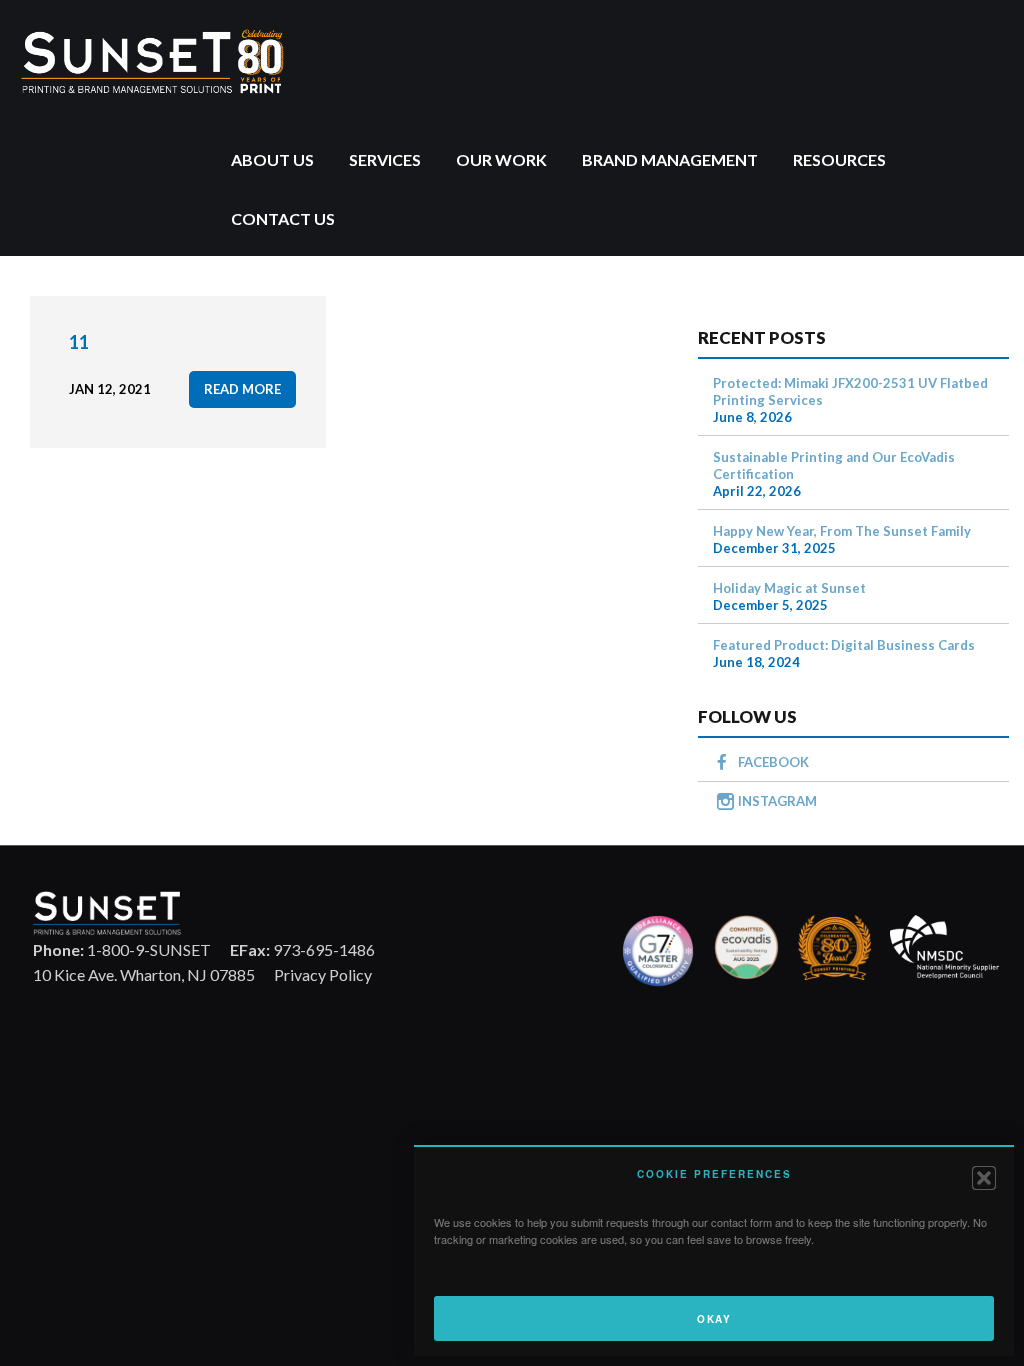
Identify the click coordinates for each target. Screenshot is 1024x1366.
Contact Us (283, 218)
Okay (714, 1319)
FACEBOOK (773, 762)
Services (385, 159)
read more (242, 389)
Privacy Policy (323, 974)
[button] (984, 1178)
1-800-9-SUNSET (122, 949)
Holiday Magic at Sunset (789, 588)
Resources (839, 159)
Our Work (501, 159)
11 (79, 342)
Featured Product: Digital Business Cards (844, 645)
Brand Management (670, 159)
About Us (272, 159)
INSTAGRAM (777, 801)
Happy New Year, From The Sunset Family (842, 531)
